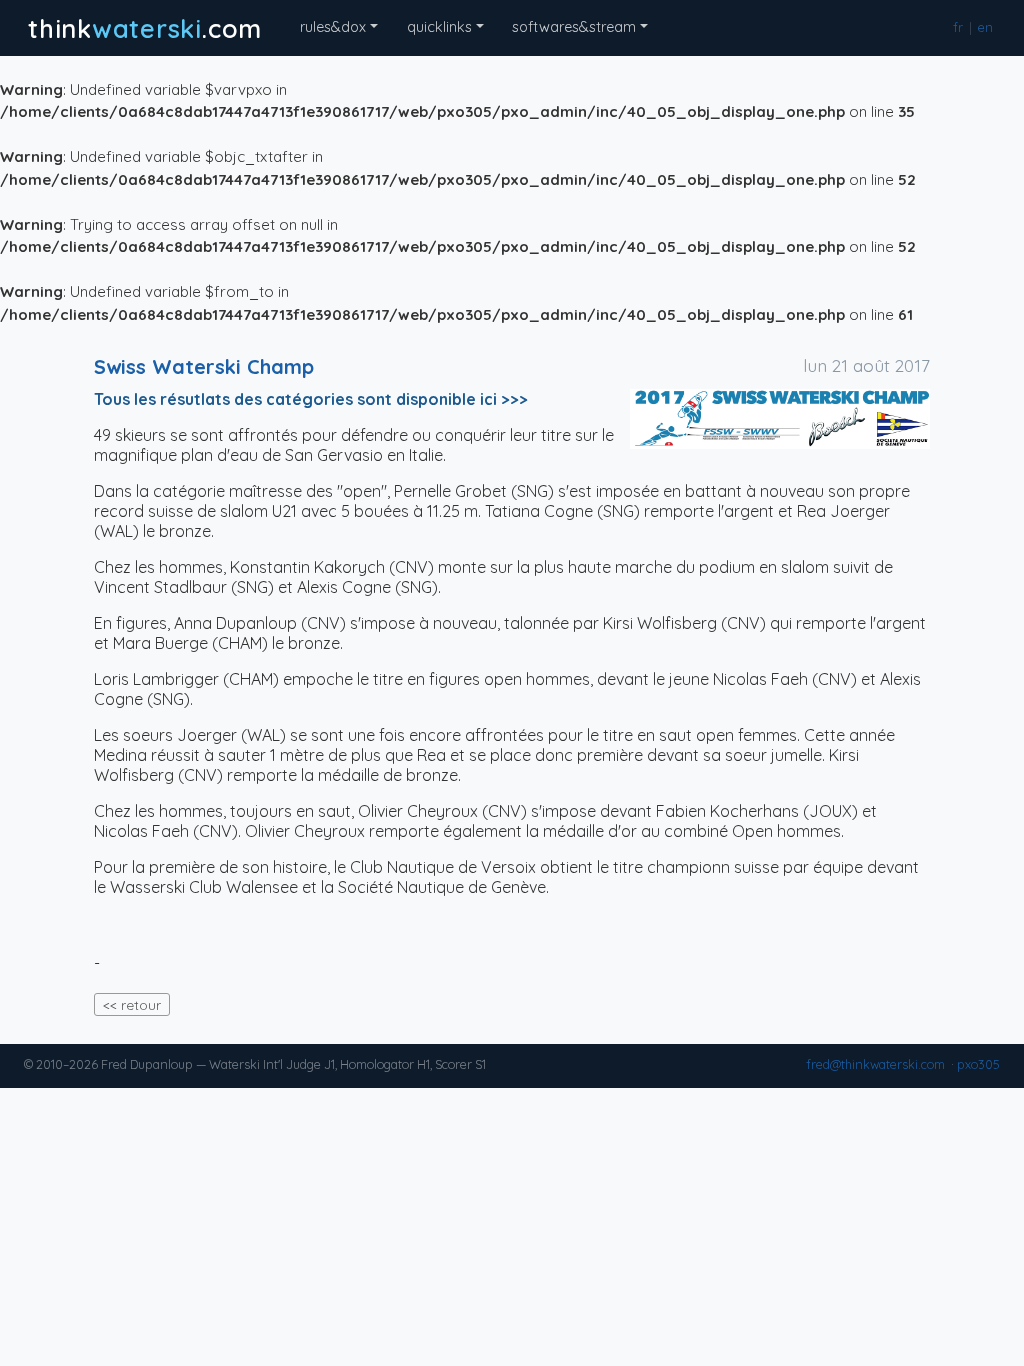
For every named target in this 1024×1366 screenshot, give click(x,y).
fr (958, 27)
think (145, 28)
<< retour (132, 1004)
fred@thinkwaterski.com (876, 1064)
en (985, 27)
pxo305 (978, 1064)
